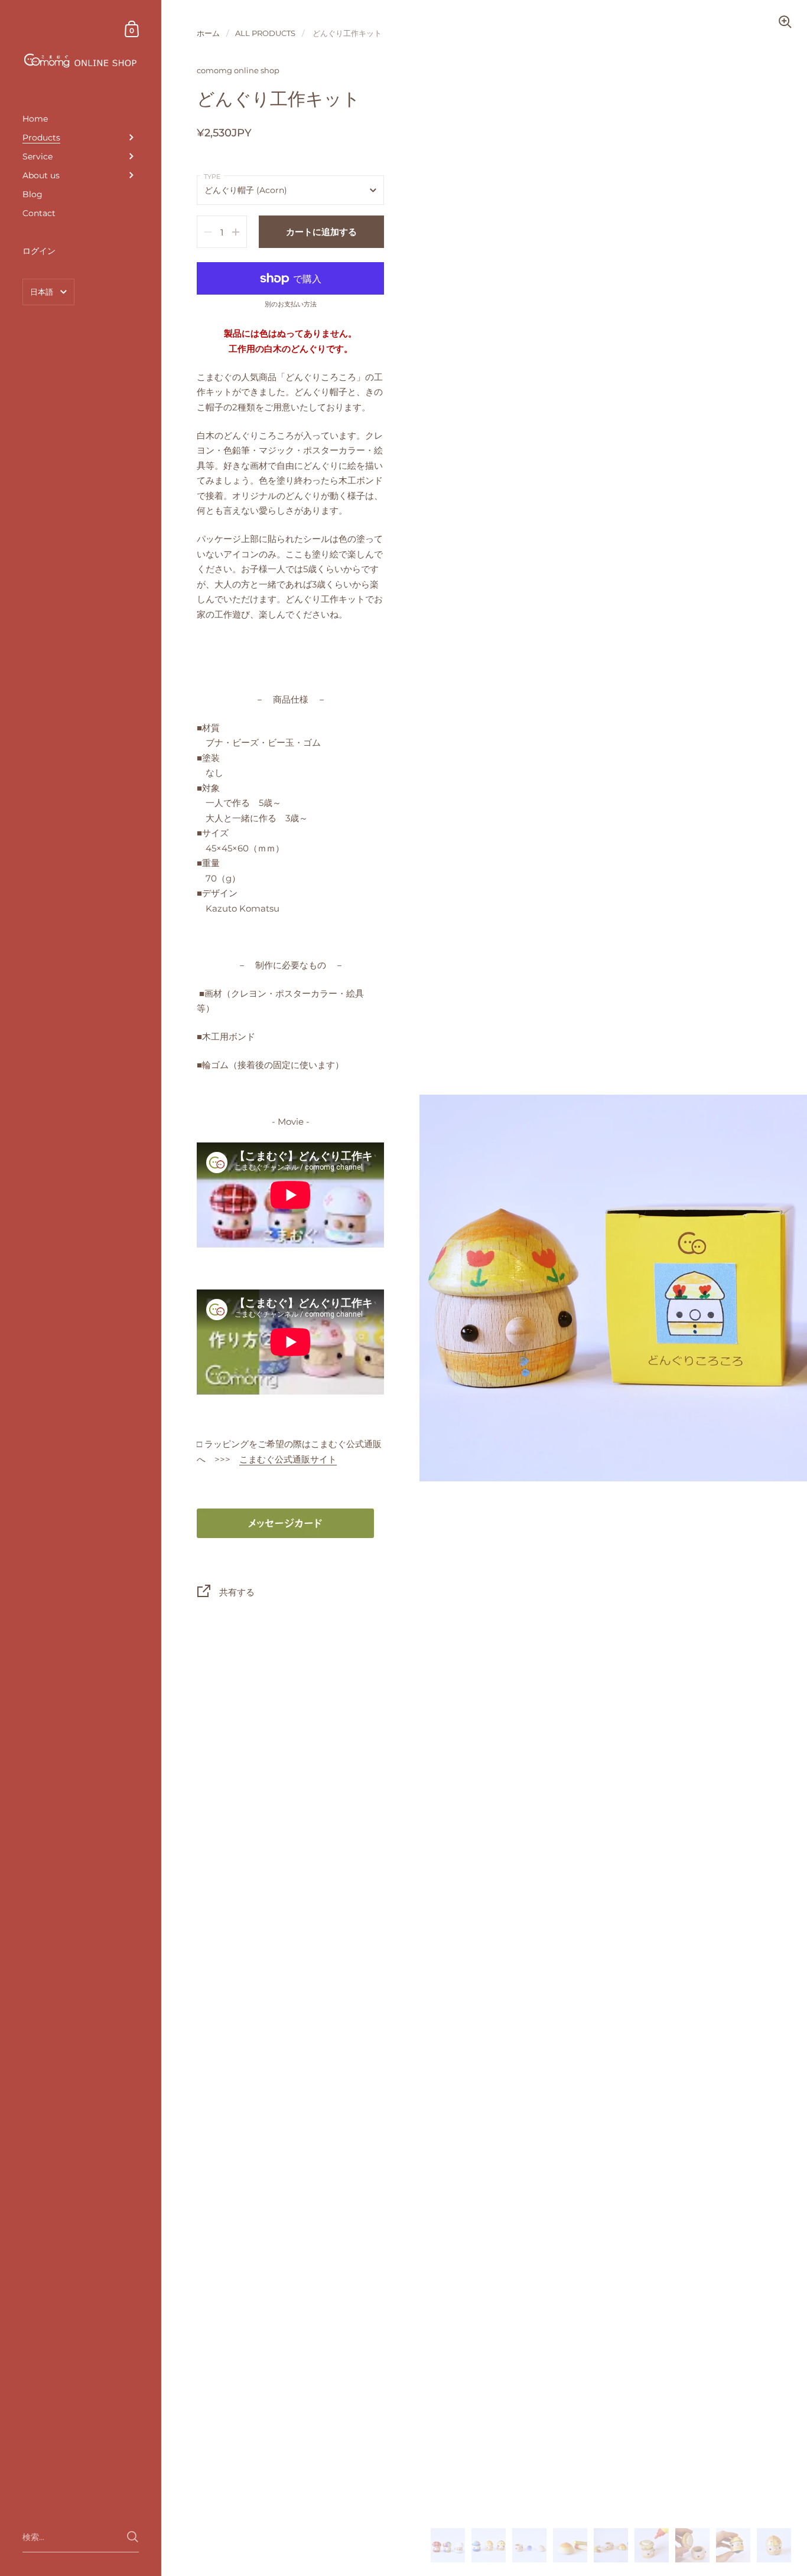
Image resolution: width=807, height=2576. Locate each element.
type (212, 177)
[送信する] (133, 2537)
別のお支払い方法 (291, 305)
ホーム (208, 33)
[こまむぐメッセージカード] (285, 1522)
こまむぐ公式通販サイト (288, 1459)
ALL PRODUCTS (265, 33)
